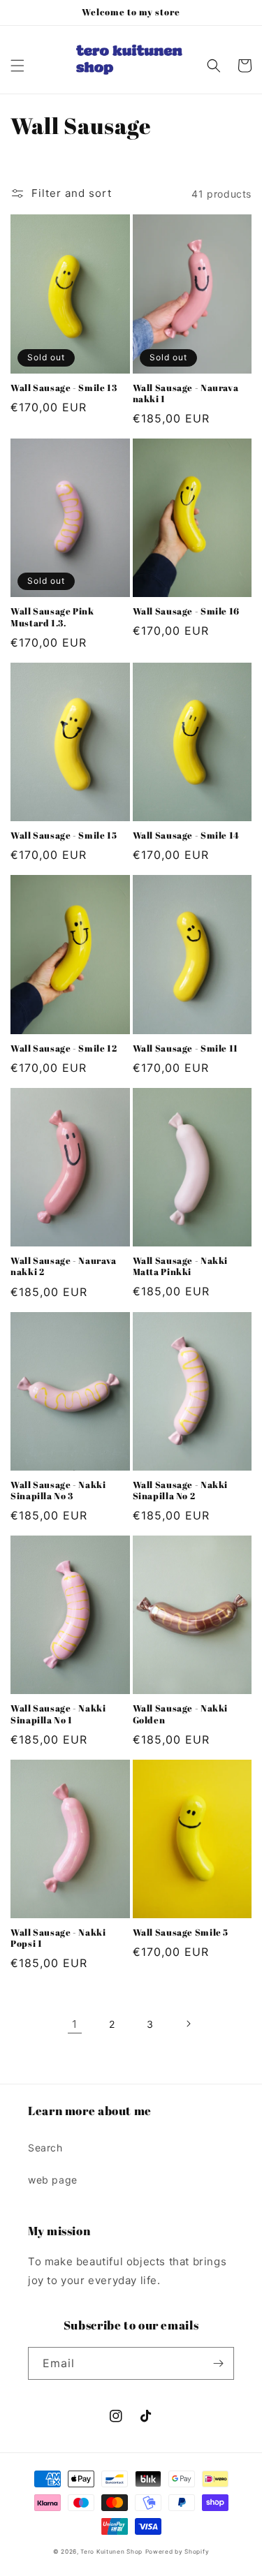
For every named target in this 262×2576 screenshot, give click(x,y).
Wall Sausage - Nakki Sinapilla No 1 (58, 1714)
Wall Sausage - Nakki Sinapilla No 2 (181, 1491)
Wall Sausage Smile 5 (181, 1933)
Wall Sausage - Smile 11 (186, 1049)
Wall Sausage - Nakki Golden (181, 1714)
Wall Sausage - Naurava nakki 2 (64, 1267)
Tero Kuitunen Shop (111, 2552)
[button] (17, 66)
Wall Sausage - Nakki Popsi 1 (58, 1938)
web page (53, 2180)
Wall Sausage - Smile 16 (187, 612)
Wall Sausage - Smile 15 (64, 836)
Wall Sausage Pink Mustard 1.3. (52, 617)
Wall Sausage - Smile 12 (64, 1049)
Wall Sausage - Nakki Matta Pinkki (181, 1267)
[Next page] (188, 2024)
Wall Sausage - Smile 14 (187, 836)
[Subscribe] (218, 2363)
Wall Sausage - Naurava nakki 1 (186, 394)
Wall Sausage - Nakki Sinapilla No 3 (58, 1491)
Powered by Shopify (177, 2552)
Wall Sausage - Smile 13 (64, 388)
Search (45, 2148)
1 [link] (75, 2024)
